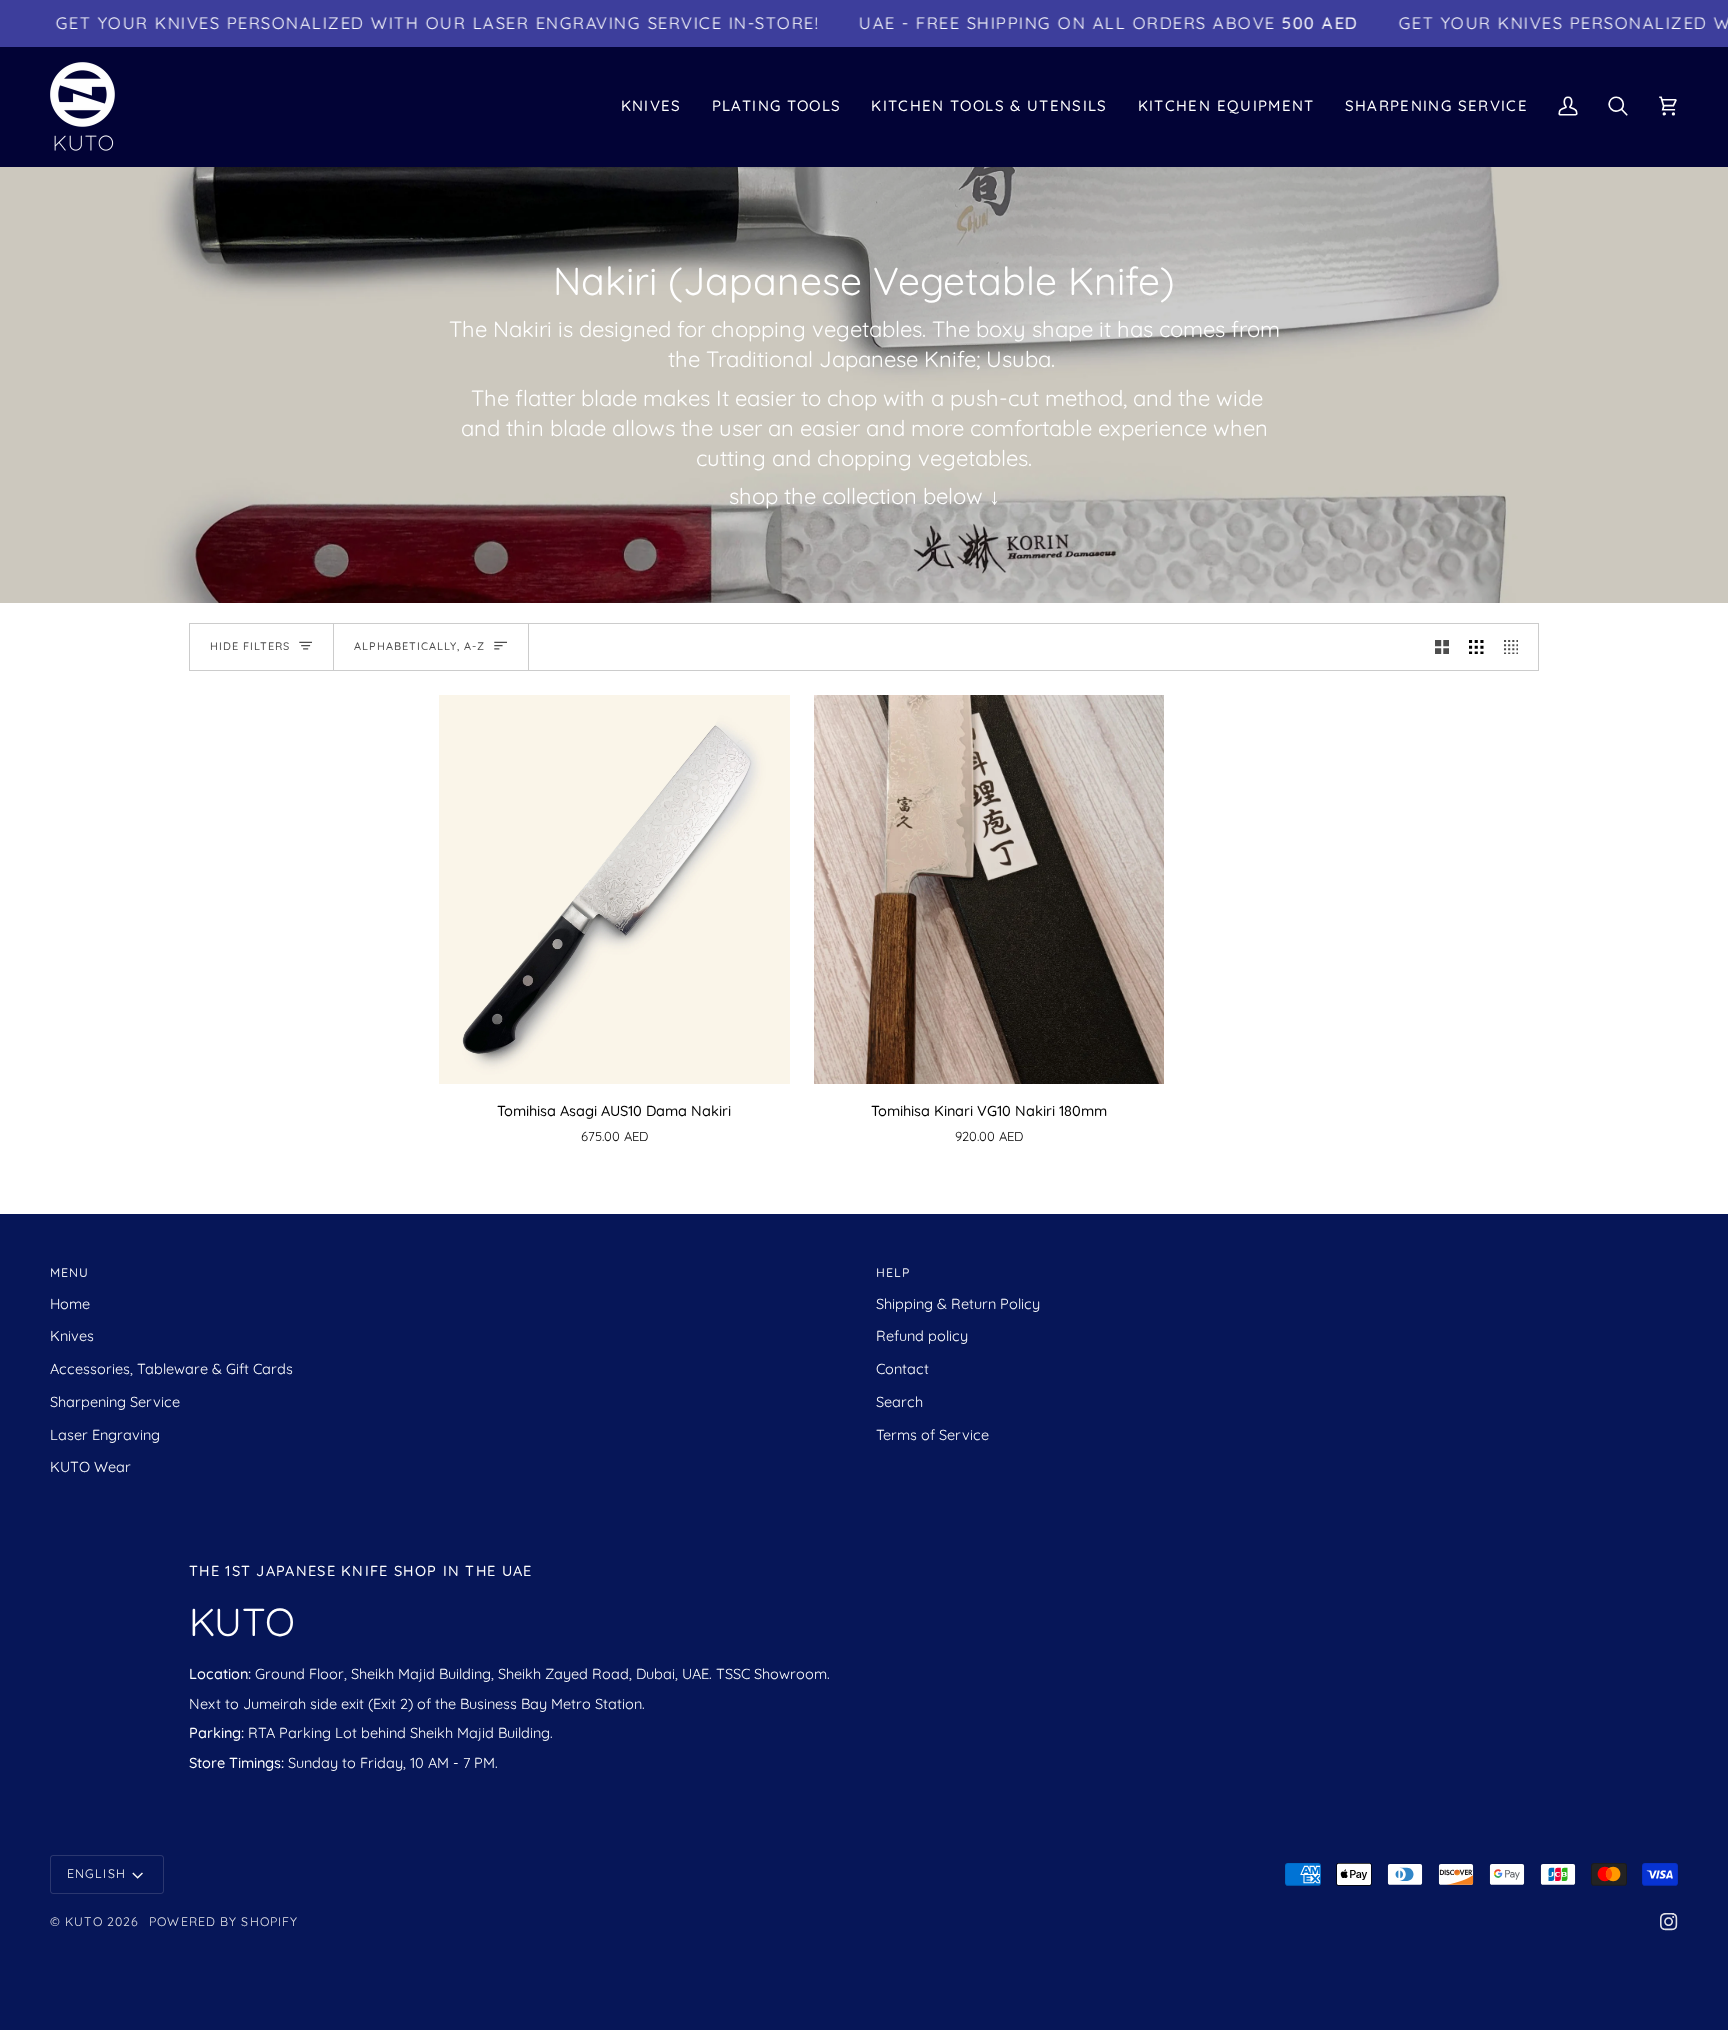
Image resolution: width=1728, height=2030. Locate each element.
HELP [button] (893, 1272)
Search (899, 1401)
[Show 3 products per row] (1476, 647)
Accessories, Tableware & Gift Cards (171, 1368)
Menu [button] (69, 1272)
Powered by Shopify (223, 1921)
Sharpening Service (115, 1401)
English (96, 1873)
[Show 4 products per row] (1516, 647)
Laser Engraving (105, 1434)
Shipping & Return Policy (958, 1303)
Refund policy (922, 1335)
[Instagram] (1669, 1922)
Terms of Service (932, 1434)
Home (70, 1303)
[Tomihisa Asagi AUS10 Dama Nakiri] (614, 890)
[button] (651, 106)
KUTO (83, 1921)
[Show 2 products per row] (1442, 647)
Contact (902, 1368)
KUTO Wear (90, 1466)
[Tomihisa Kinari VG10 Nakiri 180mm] (989, 890)
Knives (72, 1335)
